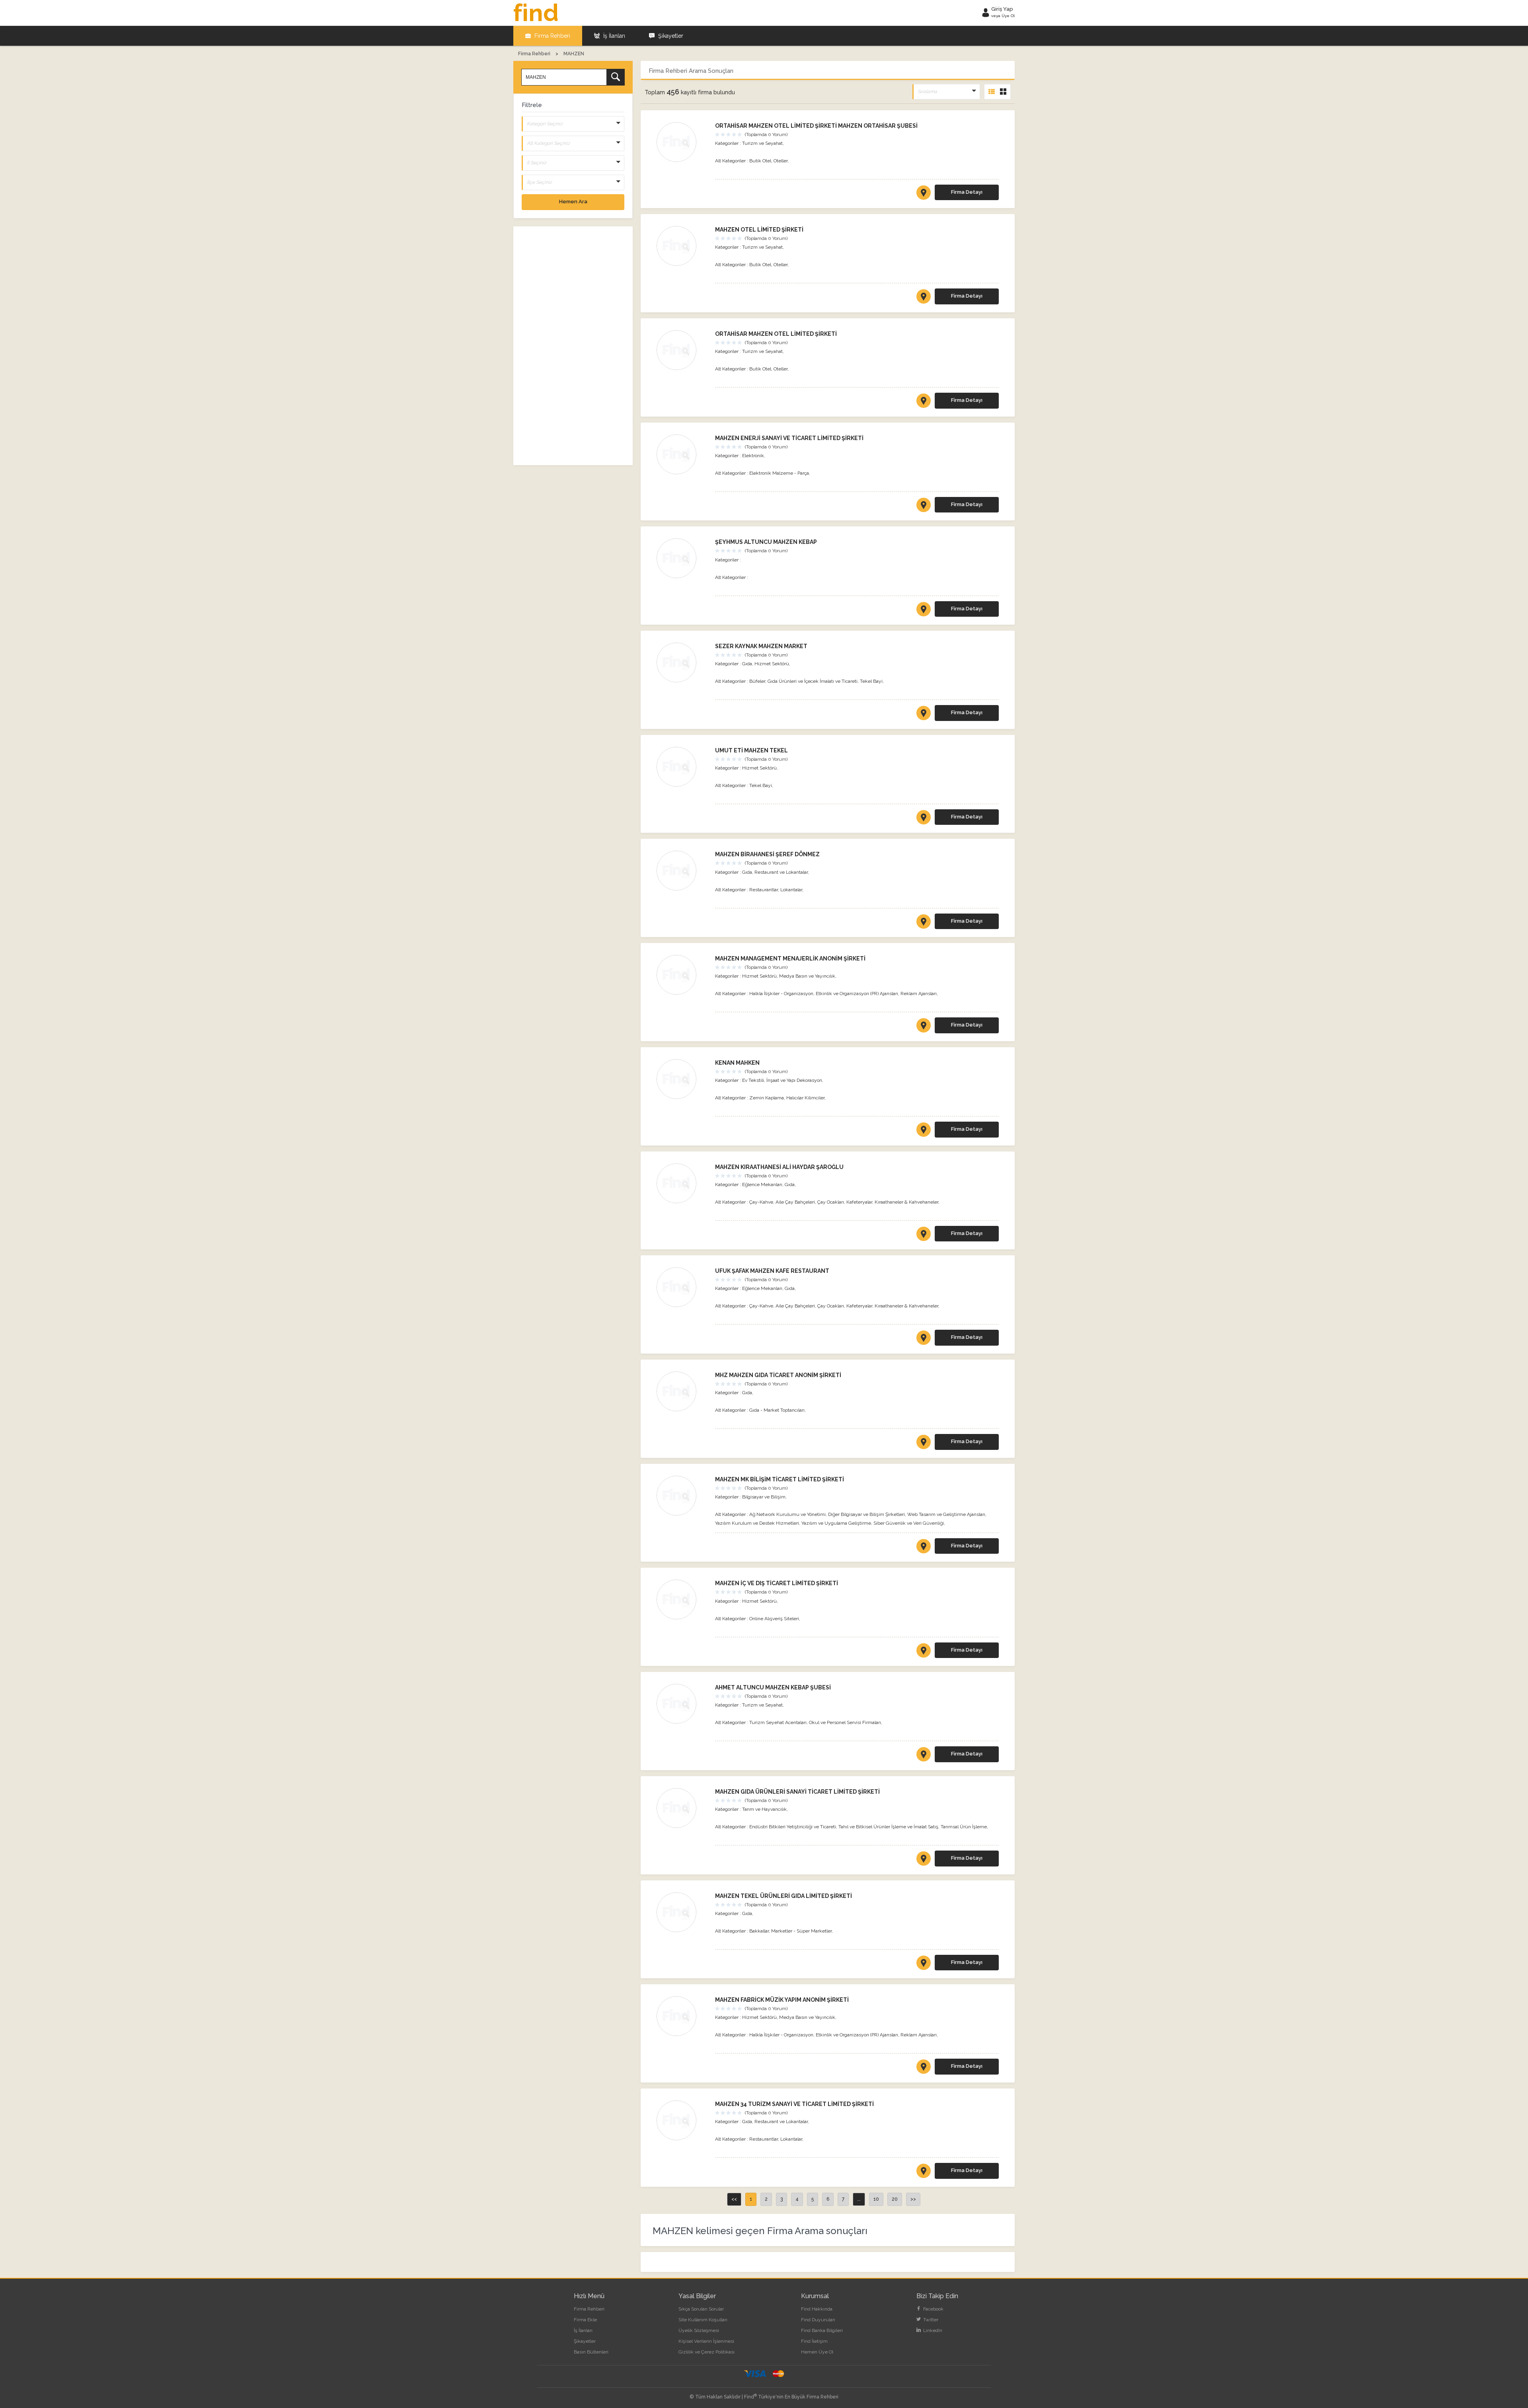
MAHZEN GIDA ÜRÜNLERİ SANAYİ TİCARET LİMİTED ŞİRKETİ (797, 1792)
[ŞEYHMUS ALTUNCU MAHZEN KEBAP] (924, 611)
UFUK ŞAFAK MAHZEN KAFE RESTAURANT (772, 1271)
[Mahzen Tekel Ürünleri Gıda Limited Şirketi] (682, 1912)
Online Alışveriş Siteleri (774, 1619)
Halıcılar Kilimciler (805, 1098)
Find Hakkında (817, 2309)
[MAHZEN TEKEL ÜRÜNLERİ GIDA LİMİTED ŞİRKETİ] (924, 1964)
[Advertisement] (573, 346)
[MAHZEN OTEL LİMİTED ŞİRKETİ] (924, 298)
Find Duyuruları (818, 2320)
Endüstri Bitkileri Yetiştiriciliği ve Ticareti (793, 1827)
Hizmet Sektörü (772, 664)
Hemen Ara (573, 202)
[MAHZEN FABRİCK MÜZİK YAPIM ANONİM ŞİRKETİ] (924, 2068)
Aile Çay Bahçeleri (795, 1202)
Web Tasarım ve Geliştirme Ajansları (946, 1514)
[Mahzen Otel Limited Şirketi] (682, 246)
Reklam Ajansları (919, 994)
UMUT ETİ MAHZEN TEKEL (751, 750)
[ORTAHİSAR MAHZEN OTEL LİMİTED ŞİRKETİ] (924, 402)
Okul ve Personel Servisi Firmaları (845, 1722)
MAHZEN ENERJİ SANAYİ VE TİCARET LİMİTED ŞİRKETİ (789, 438)
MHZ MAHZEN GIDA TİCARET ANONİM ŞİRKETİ (778, 1375)
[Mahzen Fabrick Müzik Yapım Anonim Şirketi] (682, 2016)
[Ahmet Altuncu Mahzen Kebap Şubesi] (682, 1704)
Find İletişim (814, 2341)
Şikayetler (670, 36)
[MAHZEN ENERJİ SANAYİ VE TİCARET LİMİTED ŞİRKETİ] (924, 507)
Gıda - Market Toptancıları (777, 1410)
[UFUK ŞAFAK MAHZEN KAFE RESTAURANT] (924, 1339)
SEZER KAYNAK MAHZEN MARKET (761, 646)
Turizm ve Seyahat (762, 143)
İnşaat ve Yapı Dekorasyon (794, 1080)
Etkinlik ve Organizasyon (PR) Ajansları (857, 994)
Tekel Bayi (871, 681)
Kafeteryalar (859, 1202)
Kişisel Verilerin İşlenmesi (706, 2341)
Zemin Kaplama (767, 1098)
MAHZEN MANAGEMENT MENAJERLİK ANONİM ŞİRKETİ (790, 959)
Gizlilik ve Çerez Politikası (707, 2352)
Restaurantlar (764, 890)
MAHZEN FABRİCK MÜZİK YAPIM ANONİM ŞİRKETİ (782, 2000)
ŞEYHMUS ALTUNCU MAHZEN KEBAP (766, 542)
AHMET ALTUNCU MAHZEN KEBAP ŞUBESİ (773, 1687)
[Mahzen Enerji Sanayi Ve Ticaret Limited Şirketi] (682, 454)
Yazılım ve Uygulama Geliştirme (836, 1523)
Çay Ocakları (831, 1202)
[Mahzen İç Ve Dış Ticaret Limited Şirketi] (682, 1599)
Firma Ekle (585, 2320)
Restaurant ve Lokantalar (781, 872)
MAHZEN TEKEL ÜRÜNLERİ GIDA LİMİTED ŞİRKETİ (783, 1896)
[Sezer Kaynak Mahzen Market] (682, 662)
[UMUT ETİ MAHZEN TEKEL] (924, 819)
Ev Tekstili (753, 1080)
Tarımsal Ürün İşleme (964, 1827)
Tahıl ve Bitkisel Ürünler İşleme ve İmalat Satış (888, 1827)
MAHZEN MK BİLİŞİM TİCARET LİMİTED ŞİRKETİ (780, 1479)
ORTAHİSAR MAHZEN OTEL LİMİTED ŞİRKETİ (776, 334)
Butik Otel (760, 161)
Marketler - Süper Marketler (801, 1931)
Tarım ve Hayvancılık (764, 1809)
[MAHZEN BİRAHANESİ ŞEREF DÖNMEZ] (924, 923)
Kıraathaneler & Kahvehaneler (906, 1202)
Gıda (747, 664)
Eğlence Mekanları (762, 1185)
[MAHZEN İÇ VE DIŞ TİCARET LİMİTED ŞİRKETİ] (924, 1652)
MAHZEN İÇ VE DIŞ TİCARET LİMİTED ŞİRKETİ (777, 1583)
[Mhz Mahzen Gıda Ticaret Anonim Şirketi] (682, 1391)
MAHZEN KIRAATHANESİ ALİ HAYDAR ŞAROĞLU (779, 1167)
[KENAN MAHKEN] (924, 1131)
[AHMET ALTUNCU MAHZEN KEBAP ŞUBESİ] (924, 1756)
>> (913, 2199)
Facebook (933, 2309)
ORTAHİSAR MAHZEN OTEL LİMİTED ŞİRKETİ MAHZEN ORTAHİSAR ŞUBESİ (816, 126)
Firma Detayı (967, 192)
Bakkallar (759, 1931)
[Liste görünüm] (992, 92)
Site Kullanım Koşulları (703, 2320)
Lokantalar (791, 890)
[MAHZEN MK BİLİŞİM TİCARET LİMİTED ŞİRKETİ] (924, 1548)
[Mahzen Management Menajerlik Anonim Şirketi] (682, 975)
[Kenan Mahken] (682, 1079)
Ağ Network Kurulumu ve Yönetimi (787, 1514)
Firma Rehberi (552, 36)
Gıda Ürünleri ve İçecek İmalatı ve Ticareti (813, 681)
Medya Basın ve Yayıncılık (807, 976)
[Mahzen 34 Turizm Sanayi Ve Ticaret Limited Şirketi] (682, 2120)
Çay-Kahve (761, 1202)
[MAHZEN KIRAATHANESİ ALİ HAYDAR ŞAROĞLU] (924, 1235)
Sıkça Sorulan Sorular (701, 2309)
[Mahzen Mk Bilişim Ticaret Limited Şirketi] (682, 1496)
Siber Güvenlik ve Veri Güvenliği (909, 1523)
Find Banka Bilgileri (822, 2330)
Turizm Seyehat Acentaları (778, 1722)
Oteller (781, 161)
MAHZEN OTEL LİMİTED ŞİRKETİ (759, 230)
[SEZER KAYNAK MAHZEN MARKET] (924, 715)
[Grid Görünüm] (1003, 92)
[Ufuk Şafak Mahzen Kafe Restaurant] (682, 1287)
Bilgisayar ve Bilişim (764, 1497)
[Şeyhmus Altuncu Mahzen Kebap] (682, 558)
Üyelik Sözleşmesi (699, 2330)
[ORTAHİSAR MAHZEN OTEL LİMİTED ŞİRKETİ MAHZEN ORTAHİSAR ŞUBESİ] (924, 194)
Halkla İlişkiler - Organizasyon (781, 994)
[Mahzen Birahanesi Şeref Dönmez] (682, 871)
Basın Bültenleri (591, 2352)
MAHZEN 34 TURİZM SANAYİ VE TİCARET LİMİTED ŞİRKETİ (794, 2104)
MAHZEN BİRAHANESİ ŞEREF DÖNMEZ (767, 854)
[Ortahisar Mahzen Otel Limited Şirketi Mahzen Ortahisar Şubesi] (682, 142)
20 (895, 2199)
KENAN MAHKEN (737, 1063)
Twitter (930, 2320)
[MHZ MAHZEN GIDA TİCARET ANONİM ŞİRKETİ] (924, 1444)
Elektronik (753, 456)
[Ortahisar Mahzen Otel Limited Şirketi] (682, 350)
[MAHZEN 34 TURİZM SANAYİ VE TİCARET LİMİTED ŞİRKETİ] (924, 2172)
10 (876, 2199)
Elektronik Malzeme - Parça (779, 473)
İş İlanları (613, 36)
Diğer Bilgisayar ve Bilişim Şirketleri (866, 1514)
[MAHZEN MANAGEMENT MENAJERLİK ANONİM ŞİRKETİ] (924, 1027)
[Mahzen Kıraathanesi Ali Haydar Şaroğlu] (682, 1183)
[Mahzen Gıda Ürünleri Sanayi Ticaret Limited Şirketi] (682, 1808)
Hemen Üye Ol (817, 2352)
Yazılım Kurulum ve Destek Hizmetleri (757, 1523)
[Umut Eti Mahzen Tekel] (682, 767)
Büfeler (757, 681)
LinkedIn (932, 2330)
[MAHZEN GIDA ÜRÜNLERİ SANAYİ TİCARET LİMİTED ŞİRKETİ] (924, 1860)
